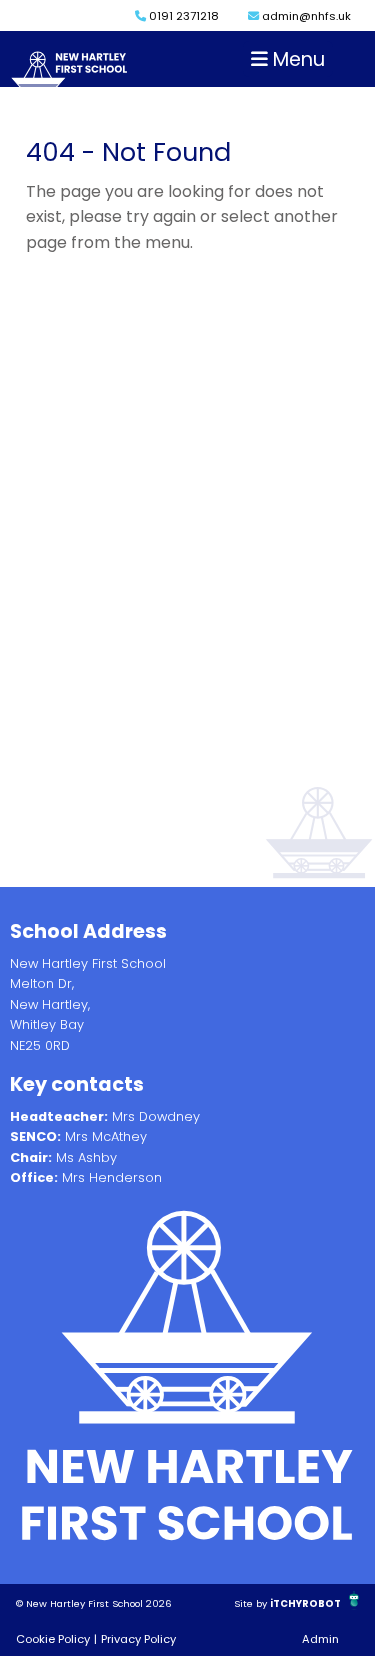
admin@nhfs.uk (305, 16)
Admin (320, 1639)
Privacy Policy (138, 1639)
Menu (296, 59)
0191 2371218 (182, 16)
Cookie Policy (53, 1639)
